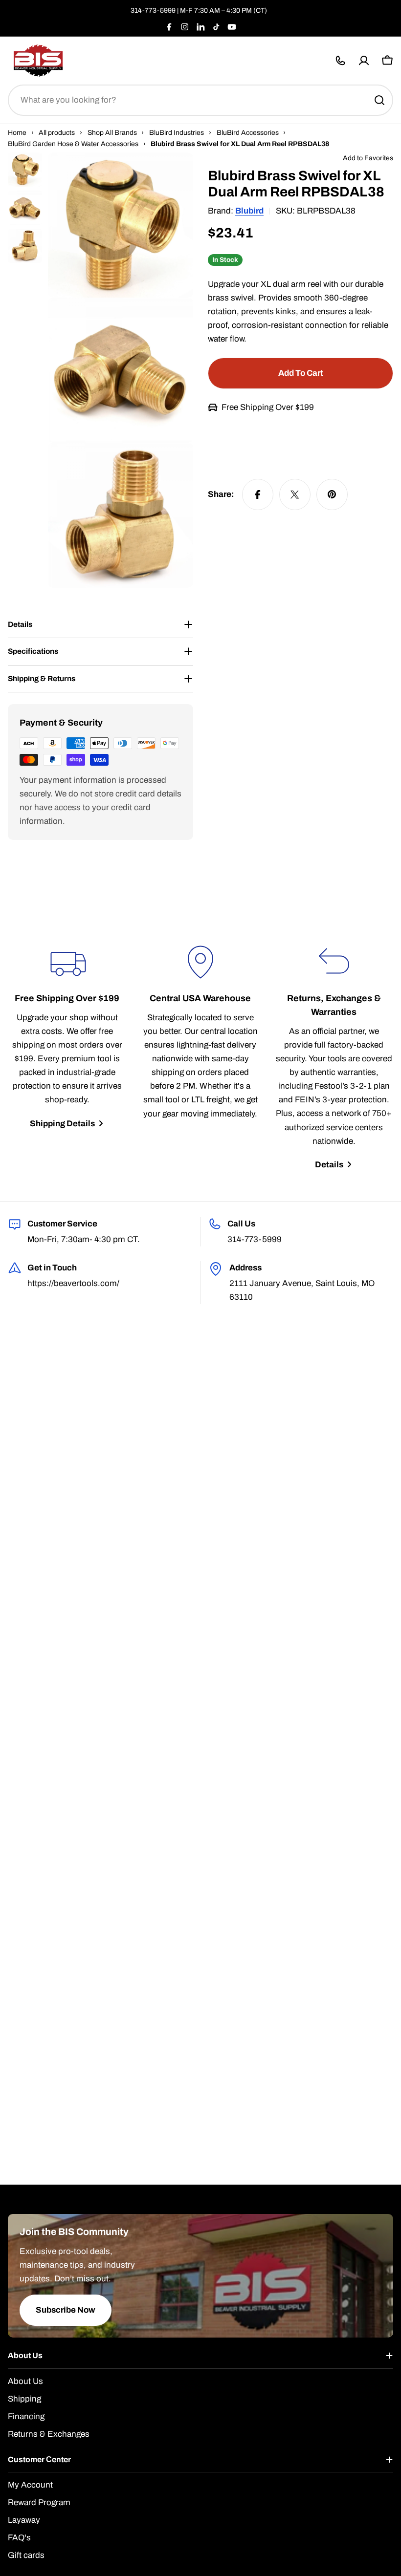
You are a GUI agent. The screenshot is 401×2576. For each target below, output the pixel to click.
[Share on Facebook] (258, 494)
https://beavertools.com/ (73, 1283)
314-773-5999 (153, 11)
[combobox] (200, 100)
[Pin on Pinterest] (332, 494)
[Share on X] (295, 494)
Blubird (249, 211)
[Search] (379, 100)
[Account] (364, 61)
